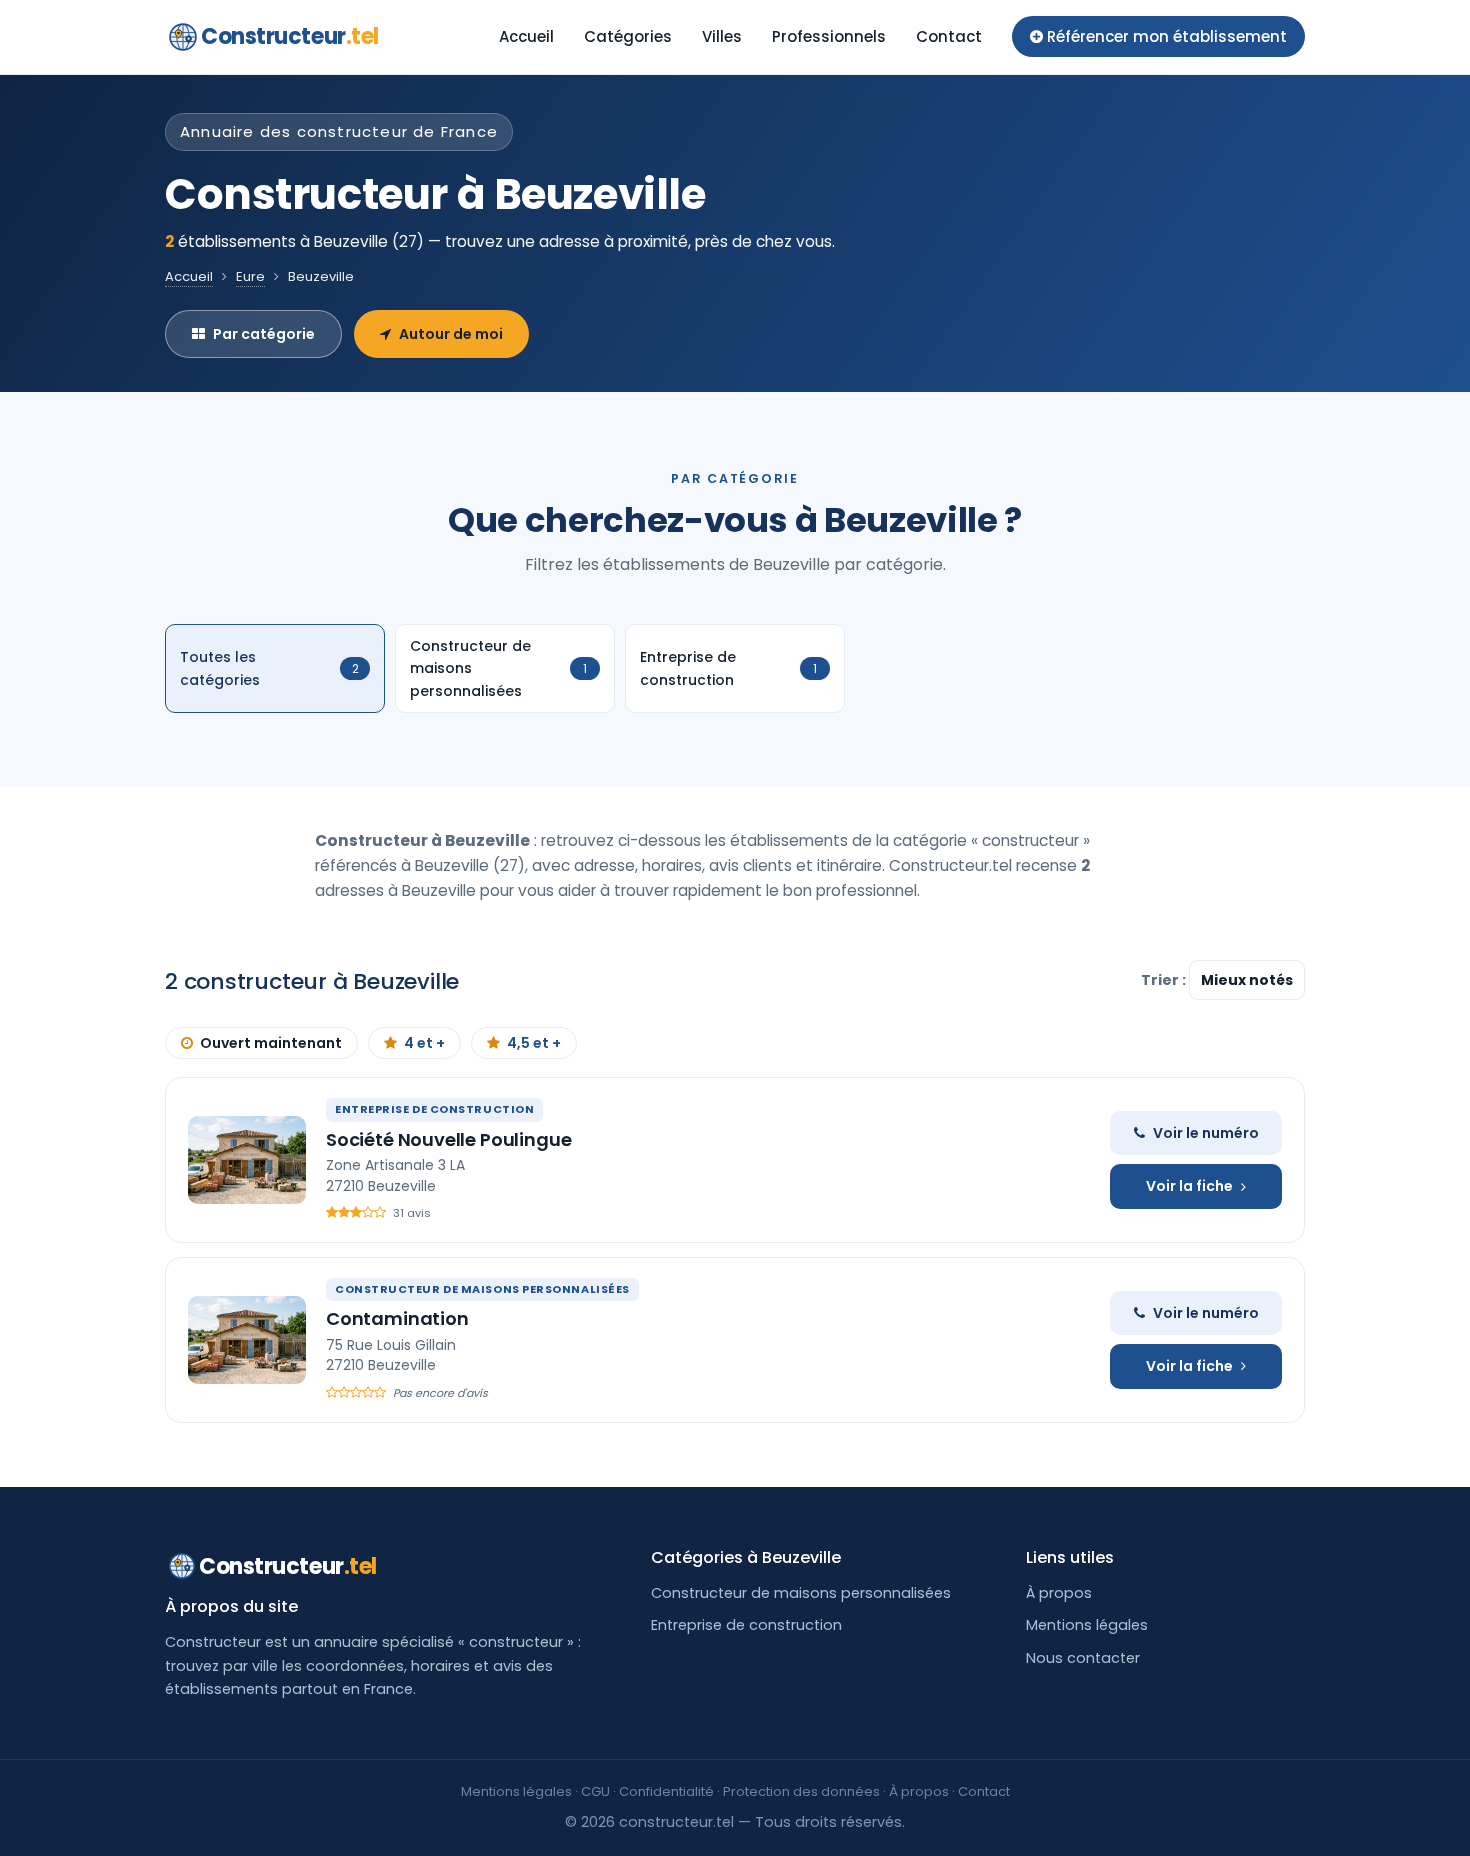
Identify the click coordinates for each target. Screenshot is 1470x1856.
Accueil (526, 36)
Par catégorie (264, 334)
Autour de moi (451, 334)
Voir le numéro (1206, 1133)
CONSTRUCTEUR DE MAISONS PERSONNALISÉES (482, 1289)
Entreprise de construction (746, 1625)
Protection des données (801, 1791)
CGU (595, 1791)
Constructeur (290, 36)
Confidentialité (666, 1791)
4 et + (424, 1043)
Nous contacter (1083, 1658)
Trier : (1165, 980)
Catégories (628, 36)
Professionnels (829, 36)
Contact (949, 36)
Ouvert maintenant (271, 1043)
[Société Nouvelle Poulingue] (247, 1160)
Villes (722, 36)
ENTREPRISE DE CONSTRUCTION (434, 1109)
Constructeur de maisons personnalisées (801, 1593)
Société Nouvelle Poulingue (448, 1139)
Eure (250, 276)
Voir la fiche (1189, 1186)
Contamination (397, 1318)
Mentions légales (1087, 1625)
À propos (1059, 1593)
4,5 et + (534, 1043)
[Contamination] (247, 1340)
